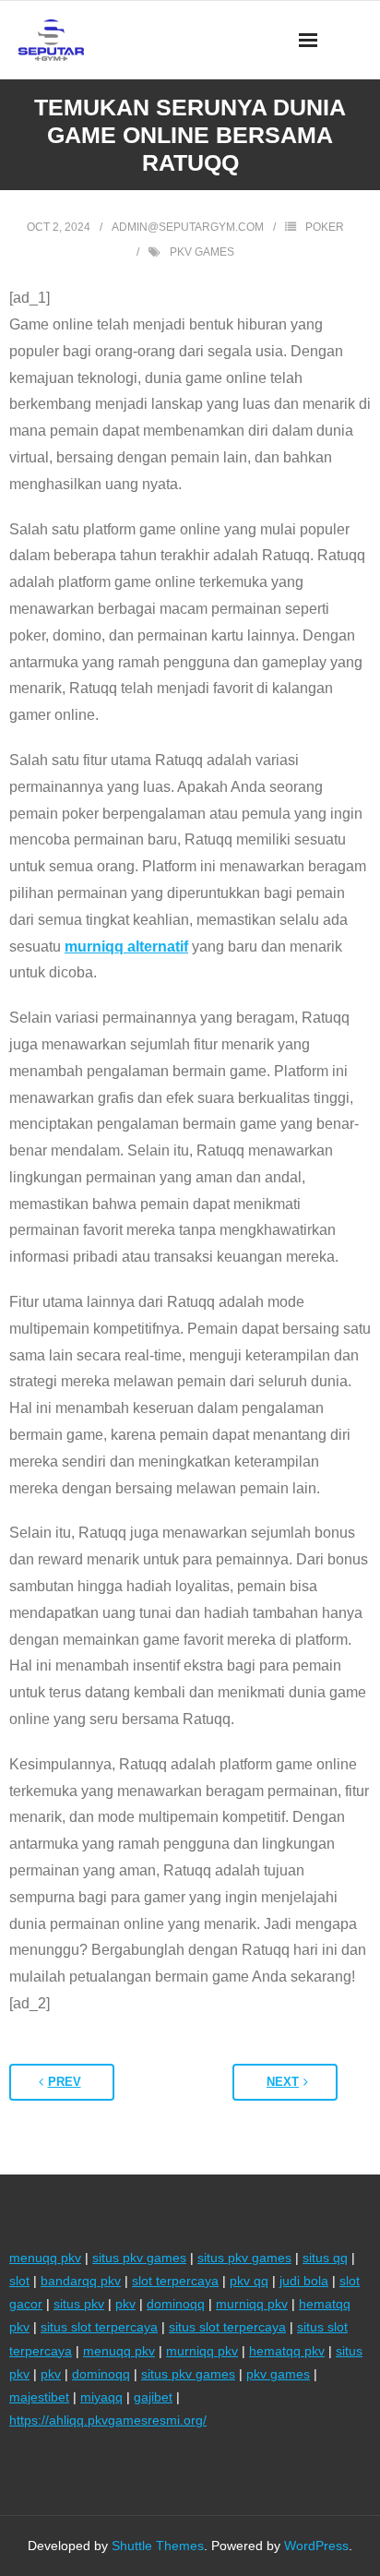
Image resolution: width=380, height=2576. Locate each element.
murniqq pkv (252, 2304)
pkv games (202, 252)
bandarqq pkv (81, 2281)
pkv (125, 2304)
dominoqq (176, 2304)
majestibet (39, 2397)
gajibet (153, 2397)
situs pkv (79, 2304)
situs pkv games (139, 2258)
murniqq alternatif (126, 947)
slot (19, 2281)
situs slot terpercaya (99, 2327)
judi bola (304, 2281)
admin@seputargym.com (188, 227)
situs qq (325, 2258)
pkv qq (249, 2281)
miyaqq (101, 2397)
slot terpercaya (175, 2281)
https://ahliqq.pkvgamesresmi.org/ (108, 2420)
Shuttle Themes (158, 2546)
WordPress (316, 2546)
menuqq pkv (45, 2258)
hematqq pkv (287, 2351)
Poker (325, 227)
